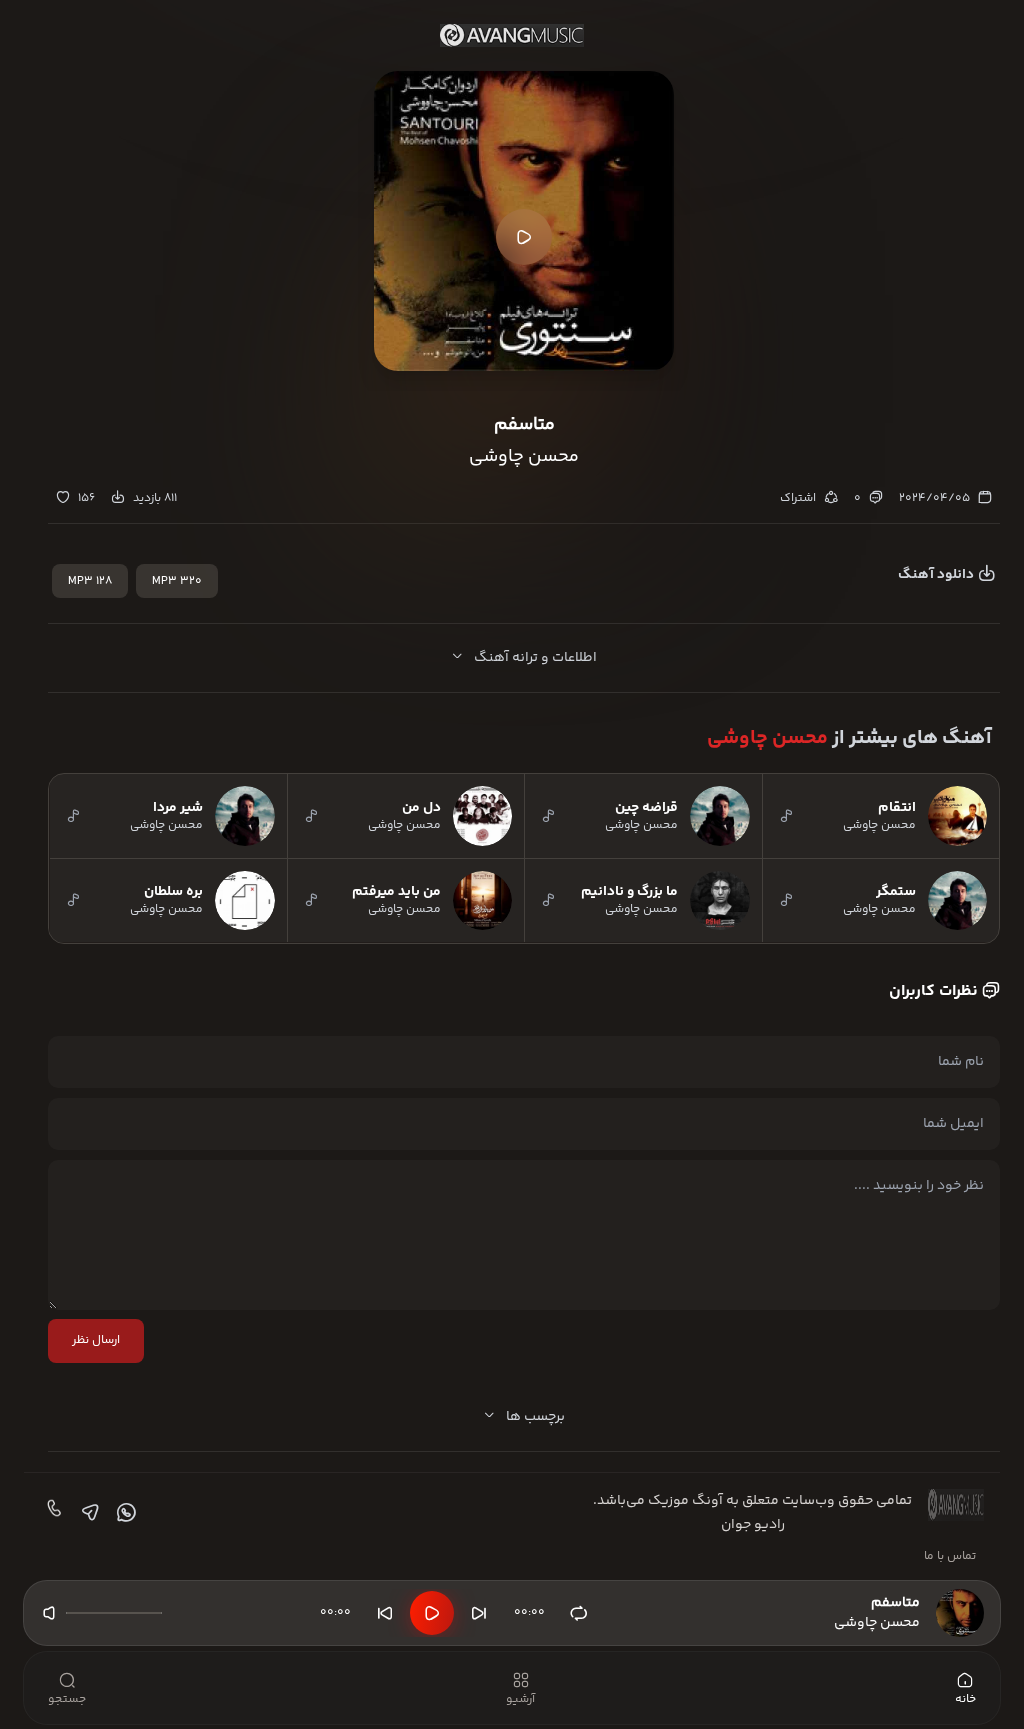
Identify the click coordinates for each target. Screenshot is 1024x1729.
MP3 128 (90, 581)
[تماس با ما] (52, 1513)
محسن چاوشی (767, 738)
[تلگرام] (88, 1513)
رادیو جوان (753, 1525)
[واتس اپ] (124, 1513)
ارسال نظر (96, 1340)
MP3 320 (177, 581)
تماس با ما (950, 1556)
